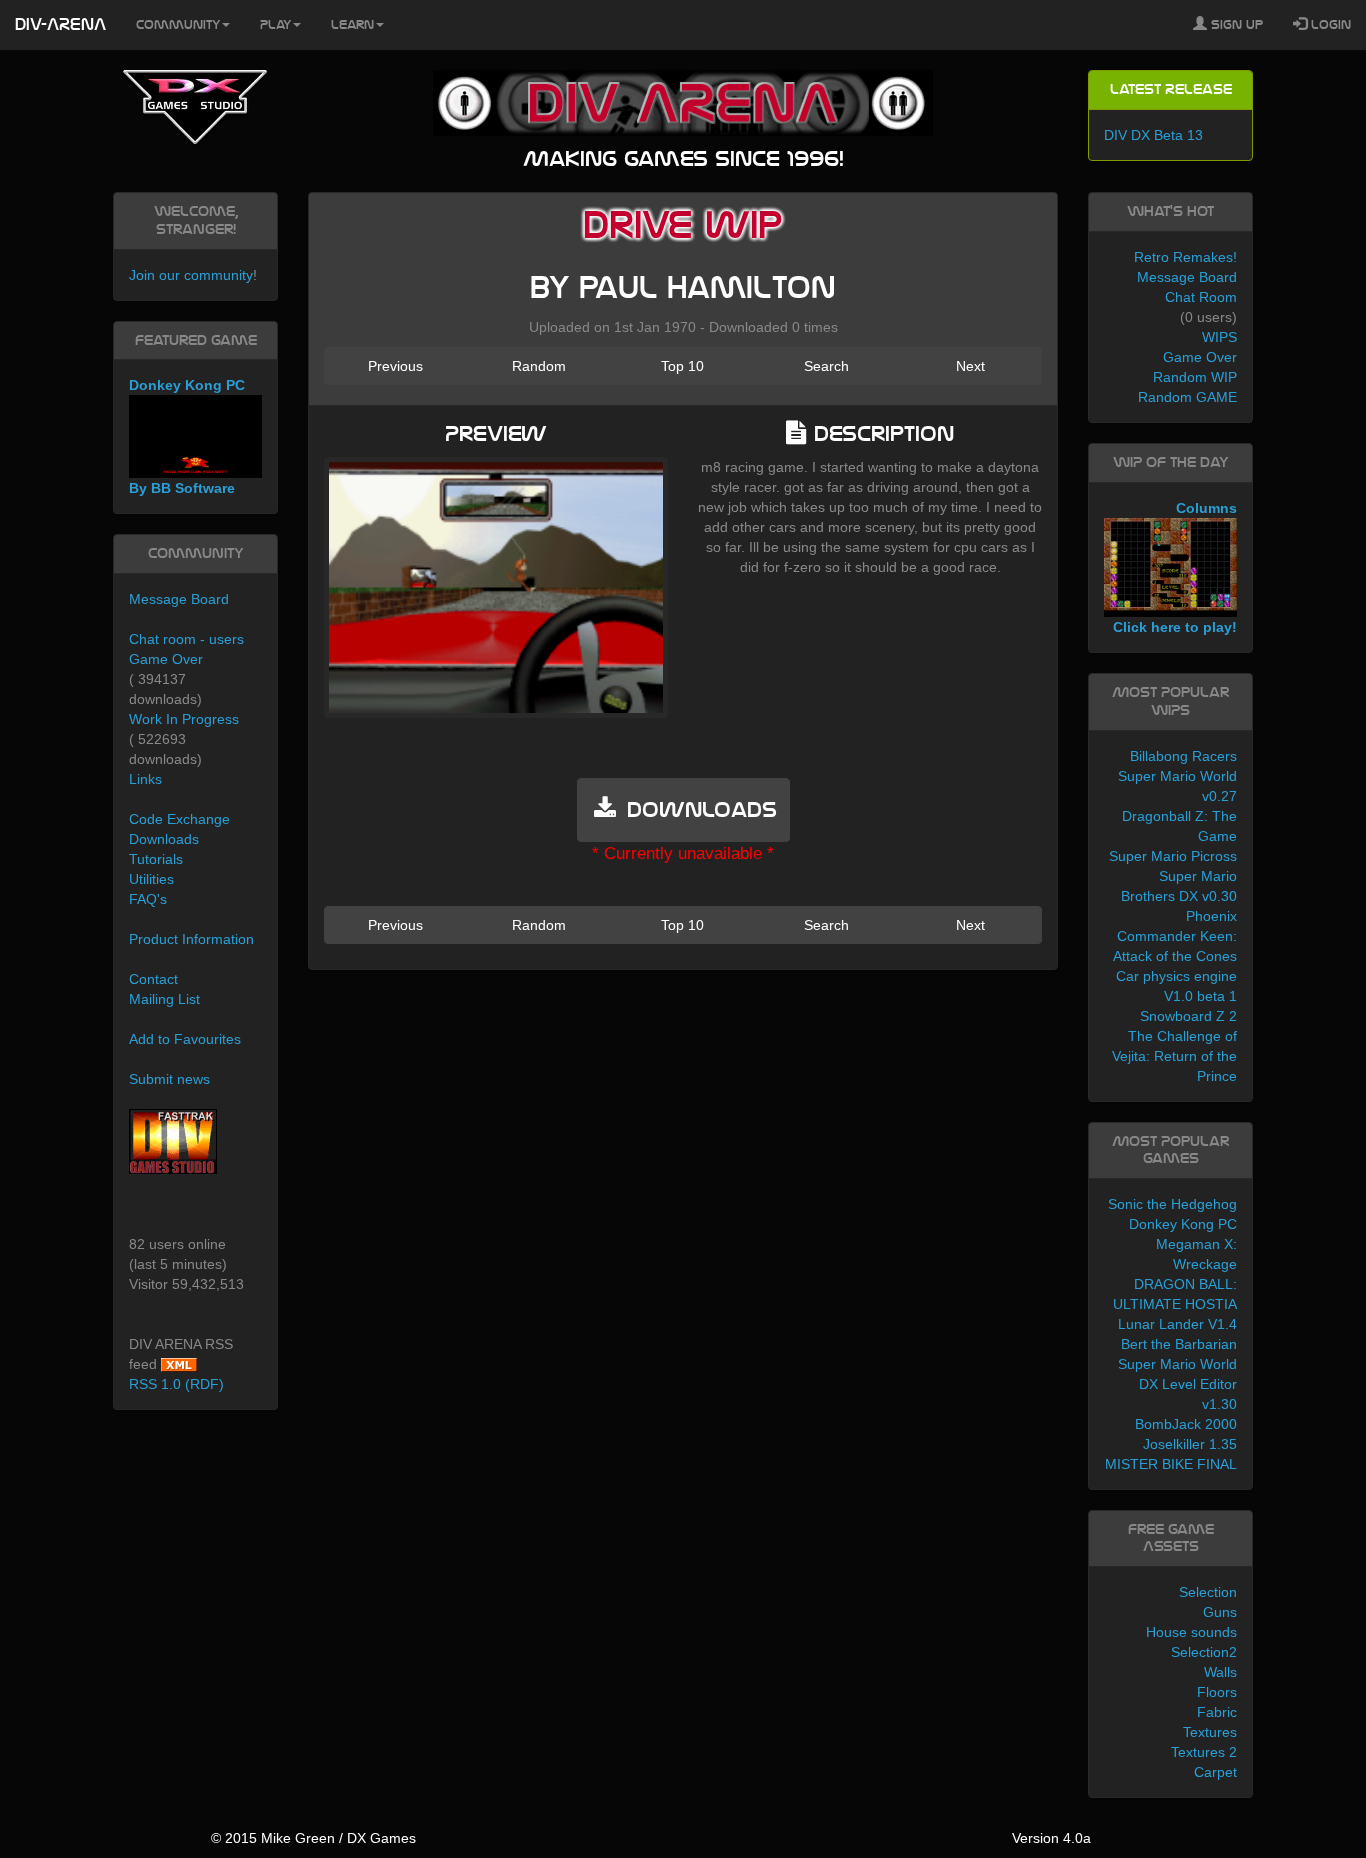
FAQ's (148, 899)
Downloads (164, 839)
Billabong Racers (1183, 756)
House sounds (1191, 1632)
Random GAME (1187, 397)
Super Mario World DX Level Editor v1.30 (1177, 1384)
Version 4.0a (1051, 1838)
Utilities (151, 879)
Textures (1210, 1732)
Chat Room (1201, 297)
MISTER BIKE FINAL (1171, 1464)
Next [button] (970, 366)
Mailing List (164, 999)
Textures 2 (1204, 1752)
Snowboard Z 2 (1188, 1016)
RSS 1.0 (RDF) (176, 1384)
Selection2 (1204, 1652)
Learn (352, 25)
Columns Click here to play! (1175, 568)
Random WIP (1195, 377)
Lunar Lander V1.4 (1177, 1324)
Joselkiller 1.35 (1190, 1444)
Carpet (1215, 1772)
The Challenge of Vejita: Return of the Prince (1174, 1056)
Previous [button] (395, 366)
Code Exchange (179, 819)
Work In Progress (184, 719)
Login (1329, 25)
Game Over (166, 659)
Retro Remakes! (1185, 257)
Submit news (169, 1079)
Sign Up (1235, 25)
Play (275, 25)
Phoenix (1211, 916)
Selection (1208, 1592)
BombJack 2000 (1186, 1424)
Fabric (1217, 1712)
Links (145, 779)
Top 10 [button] (682, 366)
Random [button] (539, 366)
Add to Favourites (185, 1039)
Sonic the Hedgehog (1172, 1204)
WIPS (1219, 337)
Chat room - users (186, 639)
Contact (153, 979)
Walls (1220, 1672)
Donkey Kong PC (1183, 1224)
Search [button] (826, 366)
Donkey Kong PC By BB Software (187, 436)
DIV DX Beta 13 (1153, 135)
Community (178, 25)
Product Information (191, 939)
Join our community (191, 275)
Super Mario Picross (1173, 856)
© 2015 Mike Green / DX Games (313, 1838)
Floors (1217, 1692)
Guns (1220, 1612)
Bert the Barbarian (1179, 1344)
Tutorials (156, 859)
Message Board (179, 599)
